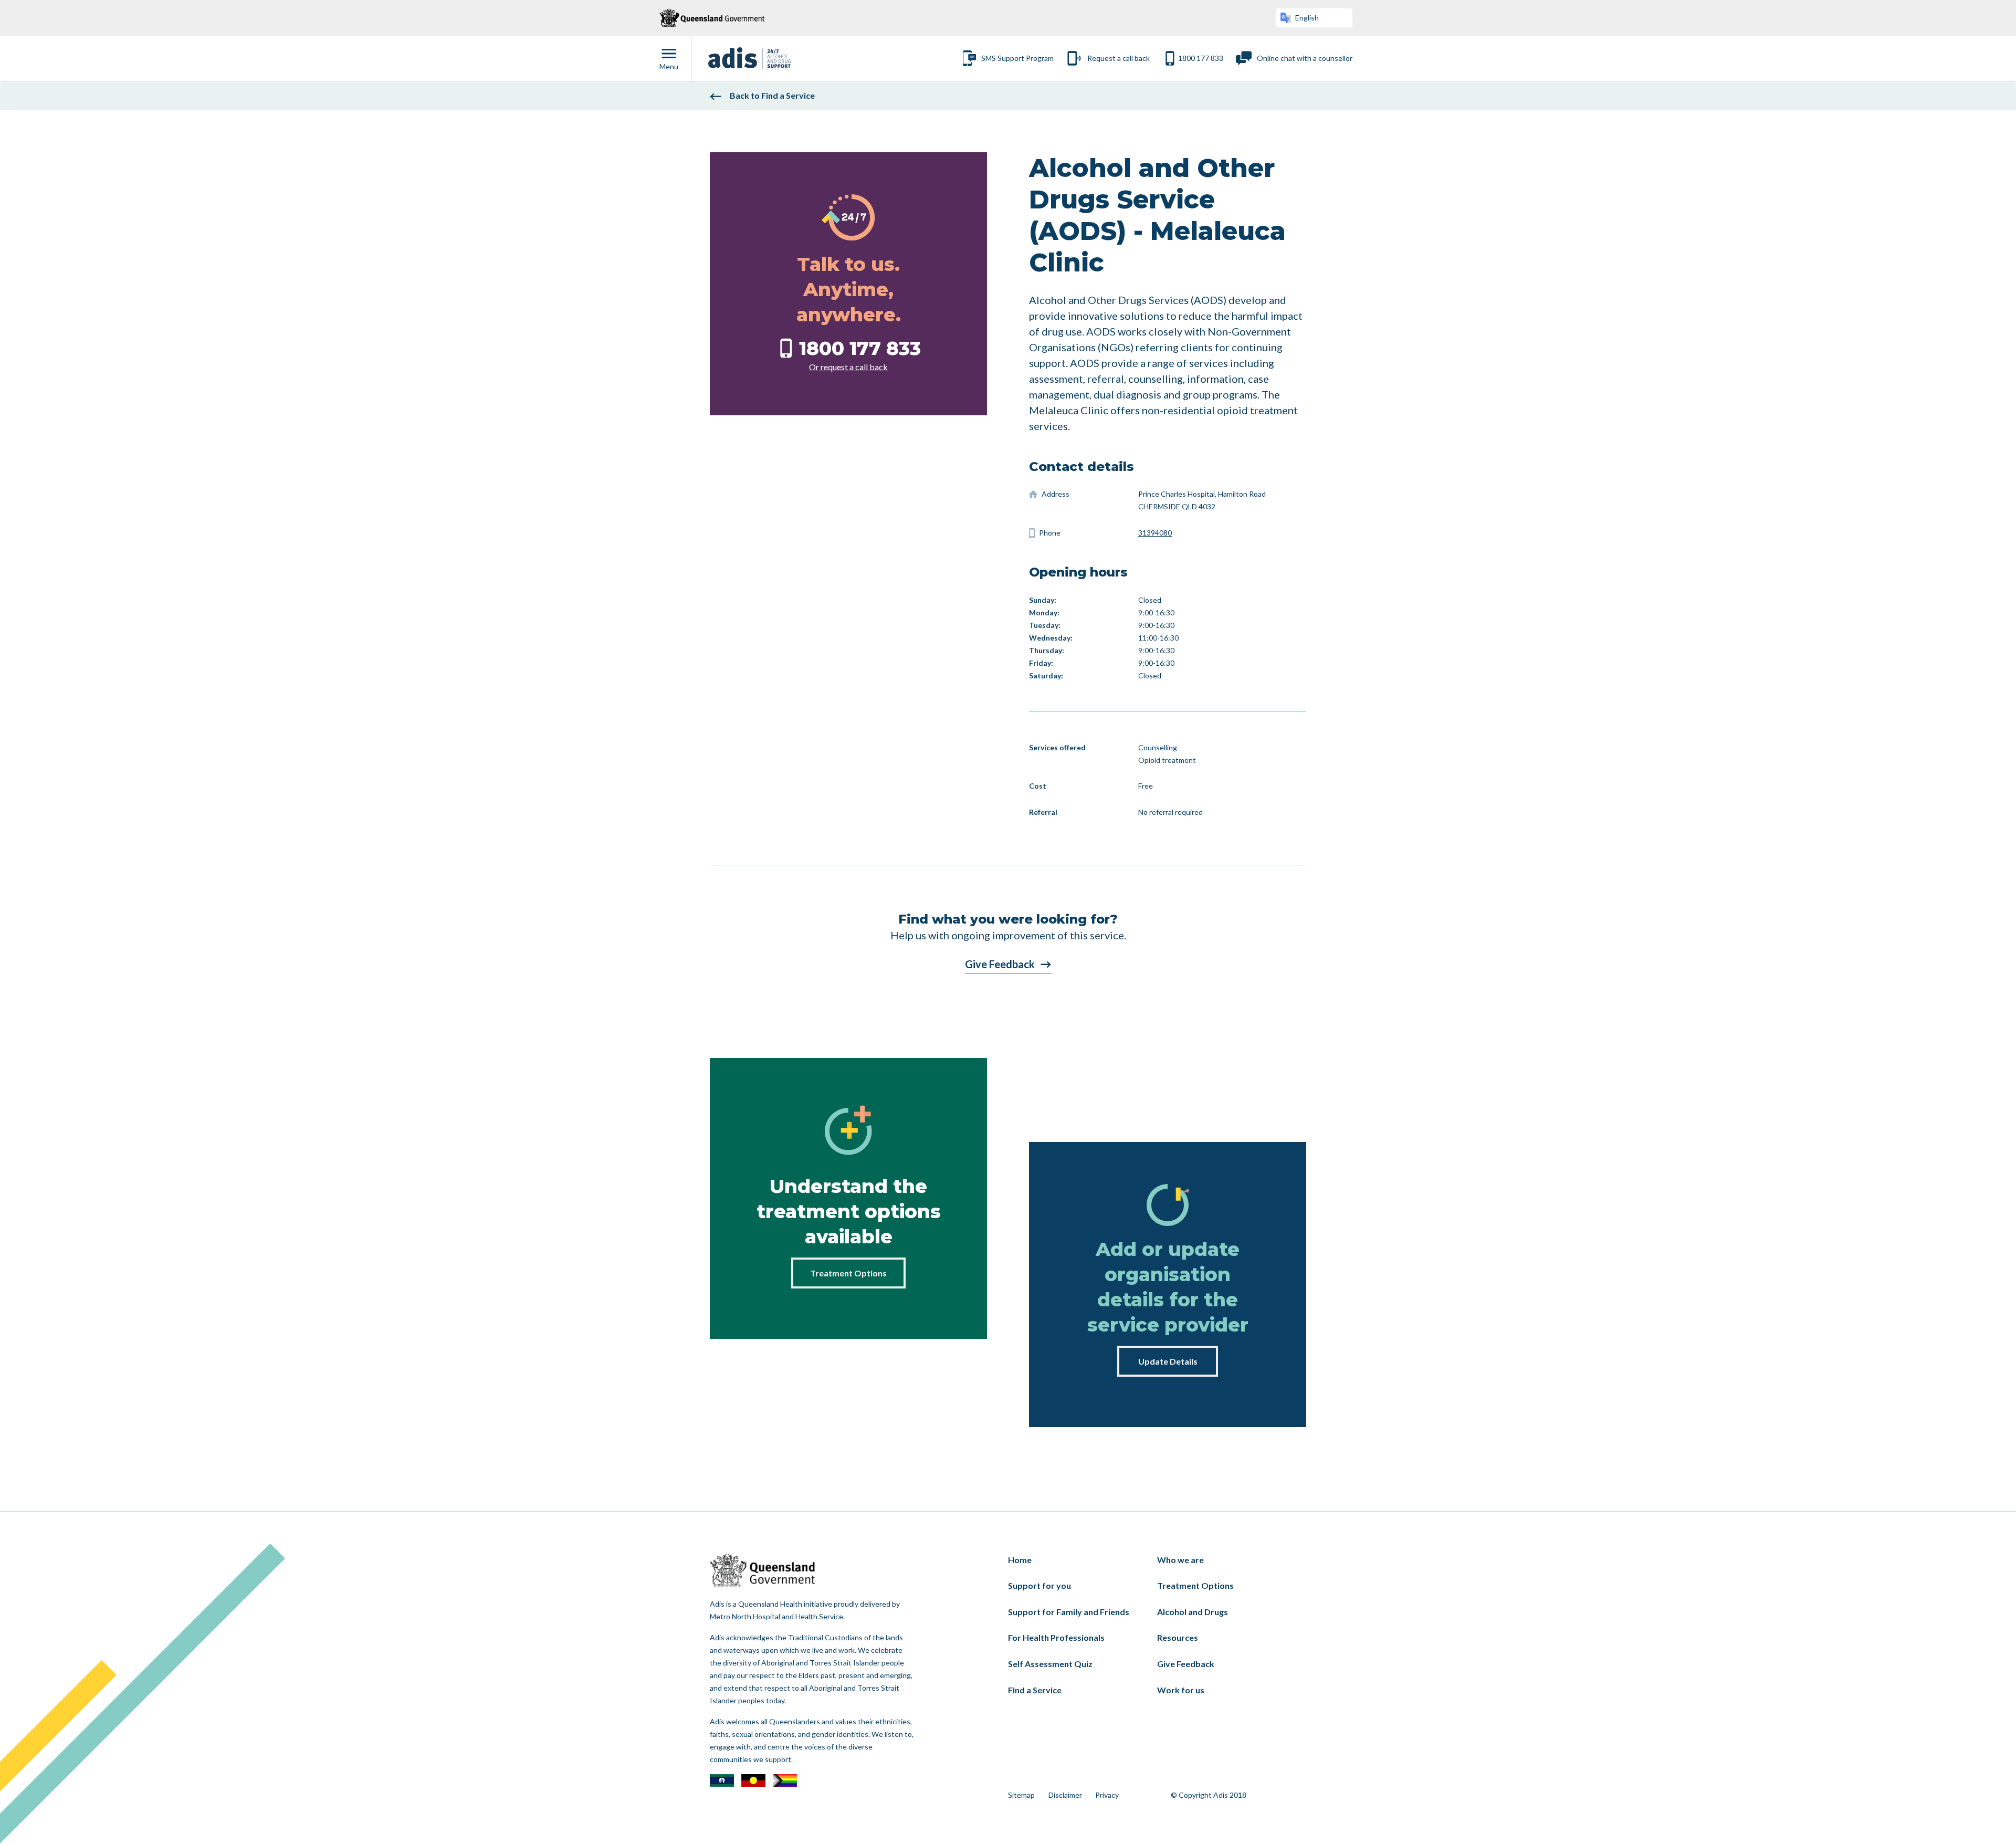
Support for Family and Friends (1069, 1612)
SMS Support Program (1017, 58)
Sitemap (1021, 1795)
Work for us (1181, 1690)
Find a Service (1035, 1690)
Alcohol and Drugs (1193, 1612)
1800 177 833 (1201, 58)
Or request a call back (848, 367)
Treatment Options (848, 1273)
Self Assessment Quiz (1050, 1664)
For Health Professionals (1056, 1637)
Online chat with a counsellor (1305, 58)
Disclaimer (1065, 1795)
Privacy (1107, 1795)
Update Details (1168, 1361)
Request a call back (1119, 58)
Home (1020, 1560)
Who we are (1180, 1560)
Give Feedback (1000, 964)
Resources (1178, 1637)
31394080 (1155, 533)
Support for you (1039, 1585)
